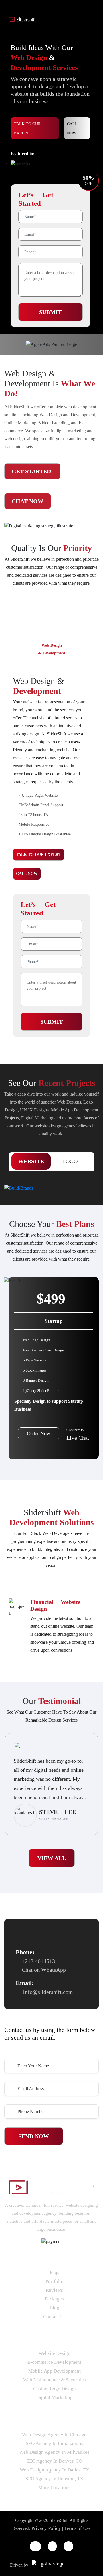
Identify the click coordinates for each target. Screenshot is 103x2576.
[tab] (51, 649)
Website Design (55, 2353)
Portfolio (55, 2281)
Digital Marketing (55, 2397)
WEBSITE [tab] (31, 1161)
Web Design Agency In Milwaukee (54, 2452)
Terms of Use (77, 2528)
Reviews (54, 2290)
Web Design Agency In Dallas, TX (54, 2470)
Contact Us (54, 2317)
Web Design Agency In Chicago (54, 2435)
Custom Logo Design (55, 2389)
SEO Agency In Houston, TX (54, 2479)
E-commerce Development (54, 2362)
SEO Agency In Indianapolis (55, 2443)
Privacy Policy (47, 2528)
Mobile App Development (55, 2371)
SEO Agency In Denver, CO (54, 2461)
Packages (54, 2299)
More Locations (54, 2488)
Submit (50, 312)
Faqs (55, 2272)
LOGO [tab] (70, 1161)
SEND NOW (34, 2136)
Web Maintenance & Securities (55, 2380)
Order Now (39, 1433)
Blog (54, 2308)
